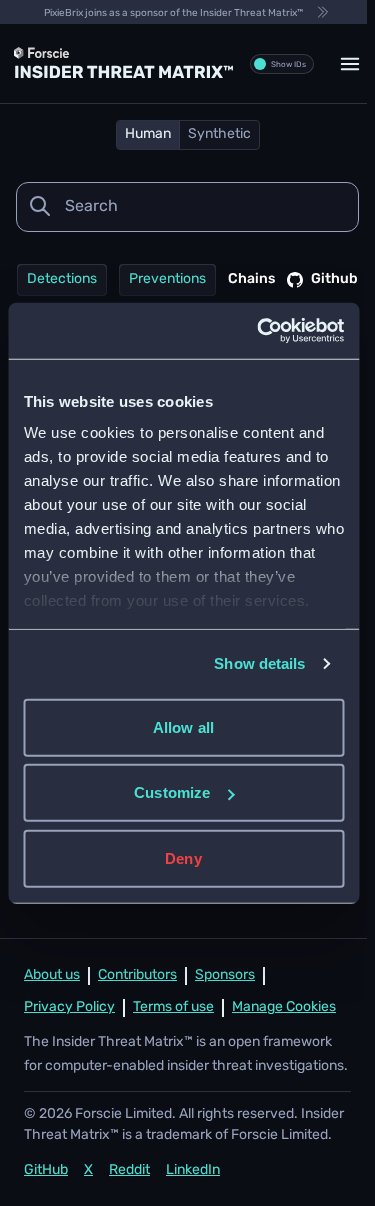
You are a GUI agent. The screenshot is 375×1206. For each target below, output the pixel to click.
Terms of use (173, 1007)
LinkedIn (193, 1170)
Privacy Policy (69, 1007)
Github (334, 279)
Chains (251, 279)
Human (148, 134)
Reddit (129, 1170)
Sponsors (225, 975)
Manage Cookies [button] (284, 1007)
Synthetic (219, 134)
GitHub (46, 1170)
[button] (350, 64)
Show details (259, 663)
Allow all (183, 726)
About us (52, 975)
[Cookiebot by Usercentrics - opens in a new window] (260, 331)
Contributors (137, 975)
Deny (183, 857)
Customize (172, 792)
